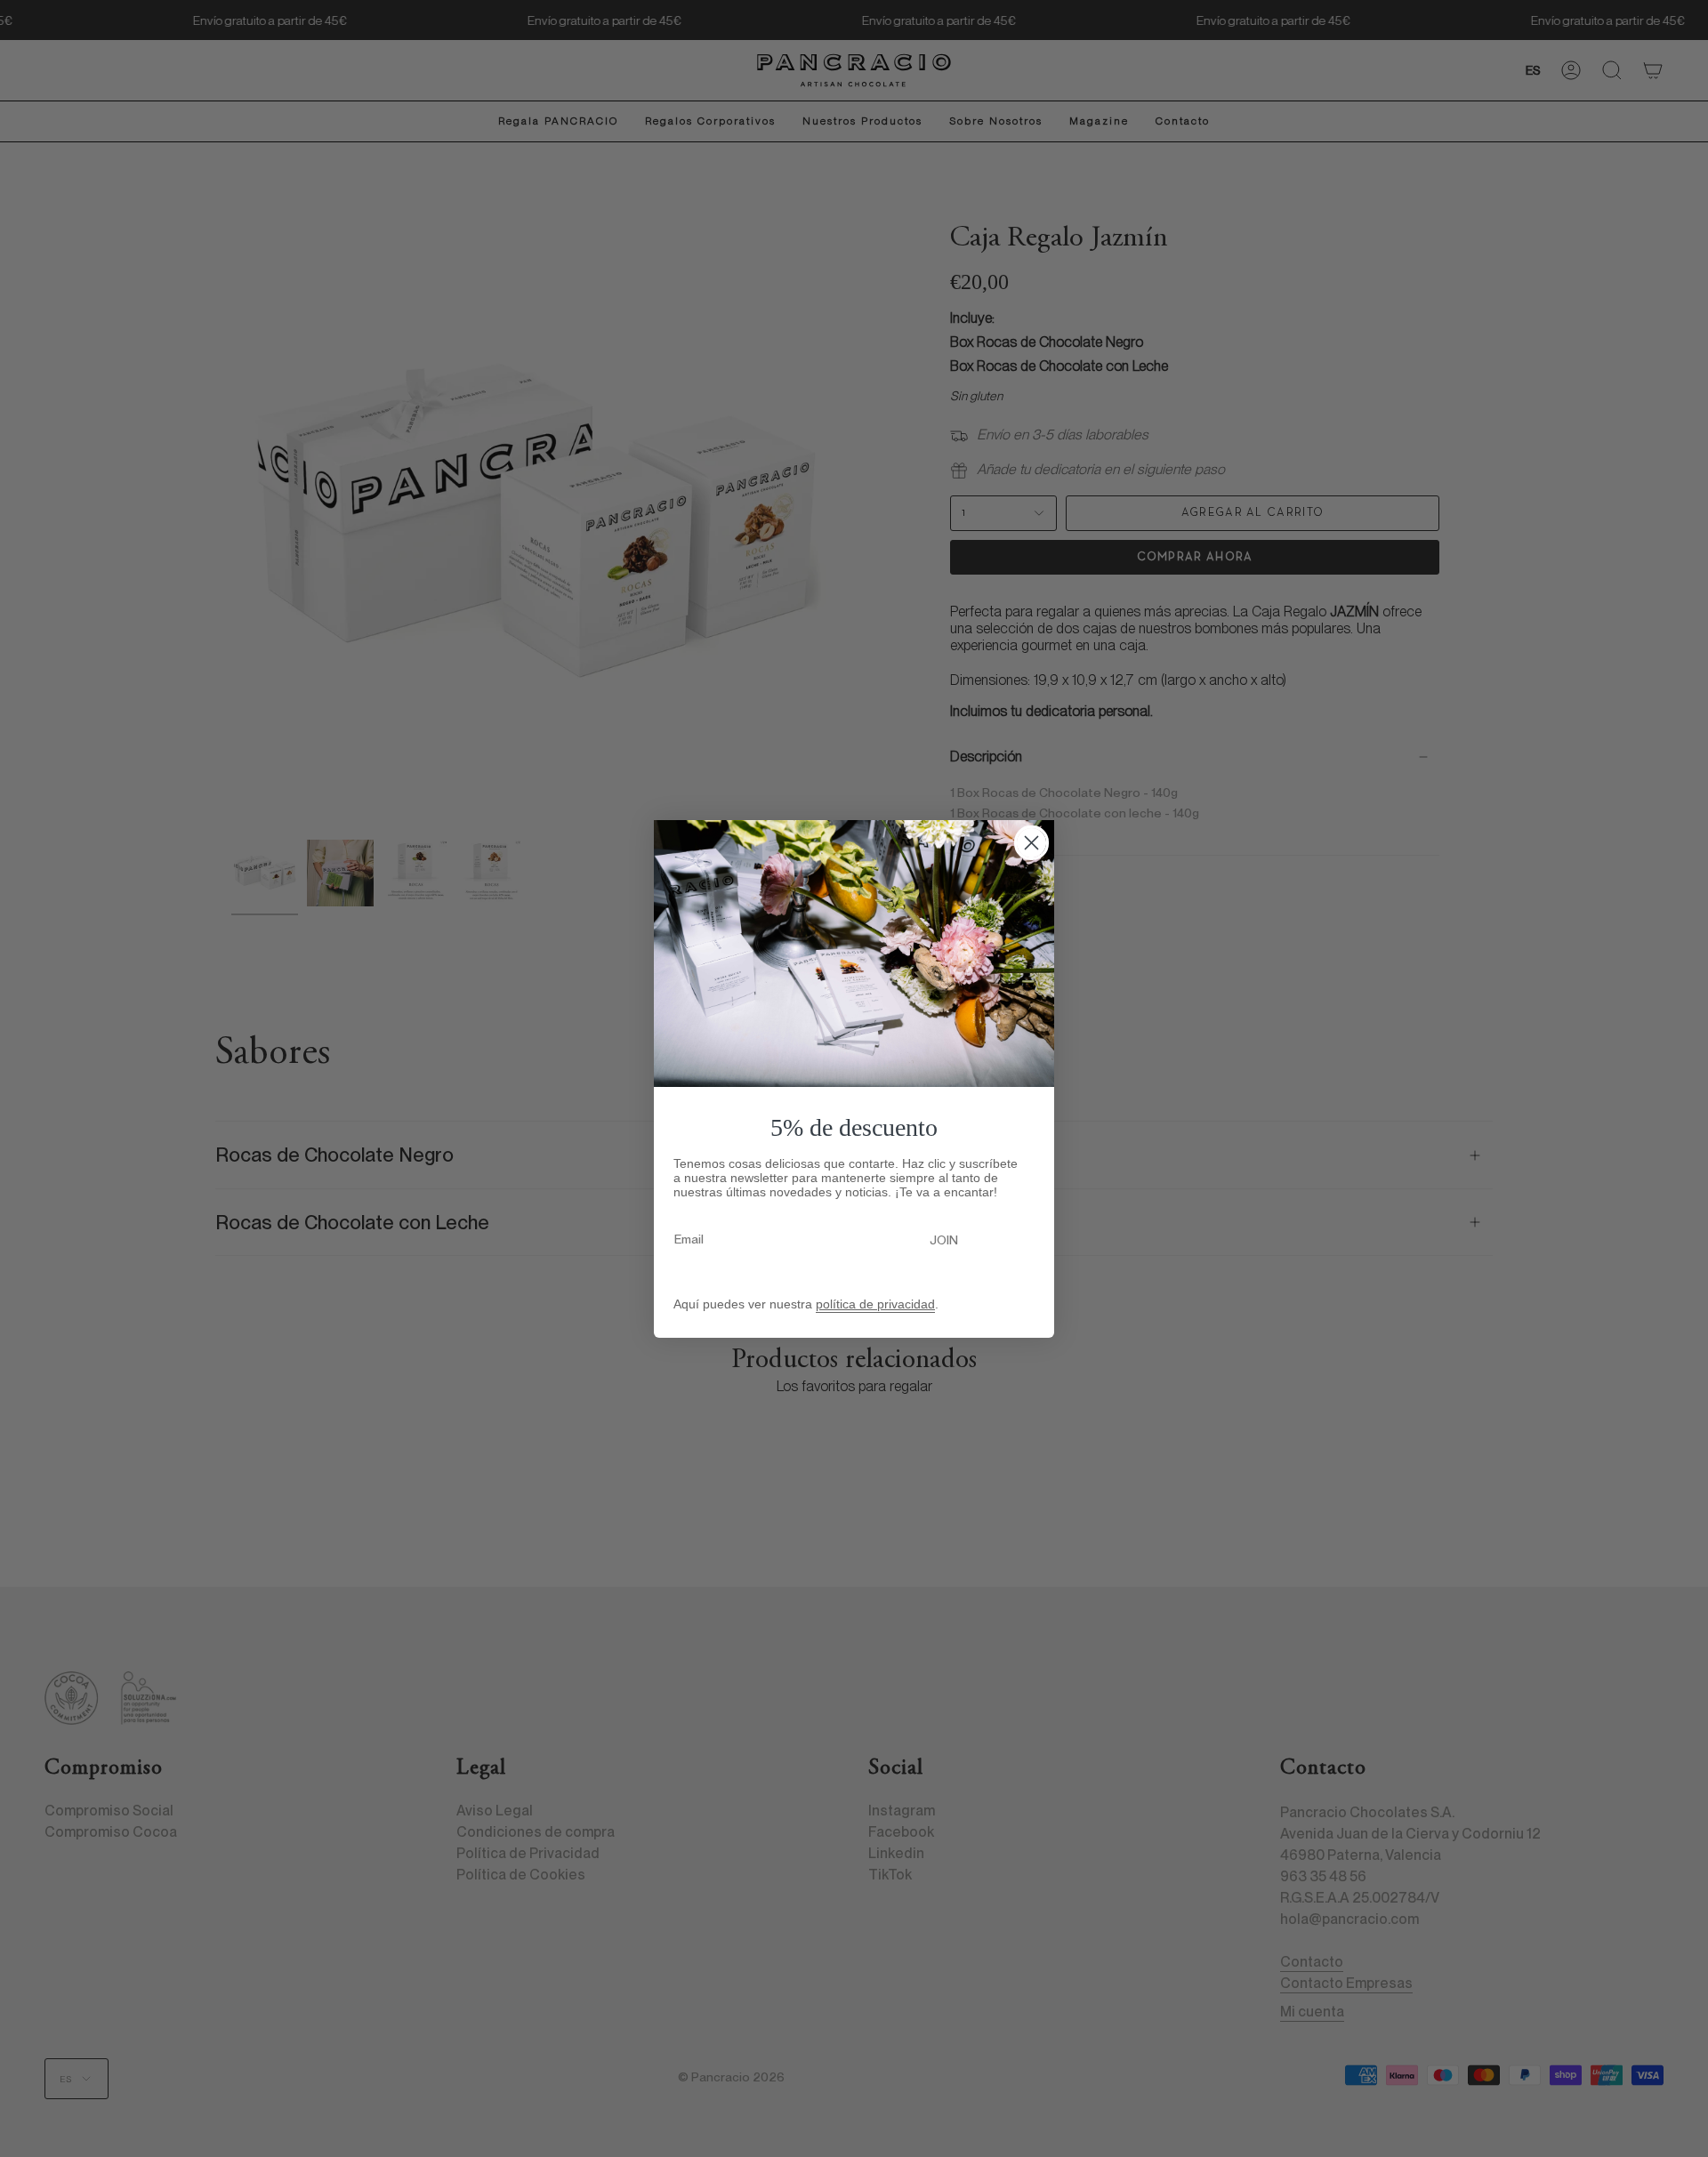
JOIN (944, 1240)
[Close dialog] (1031, 843)
